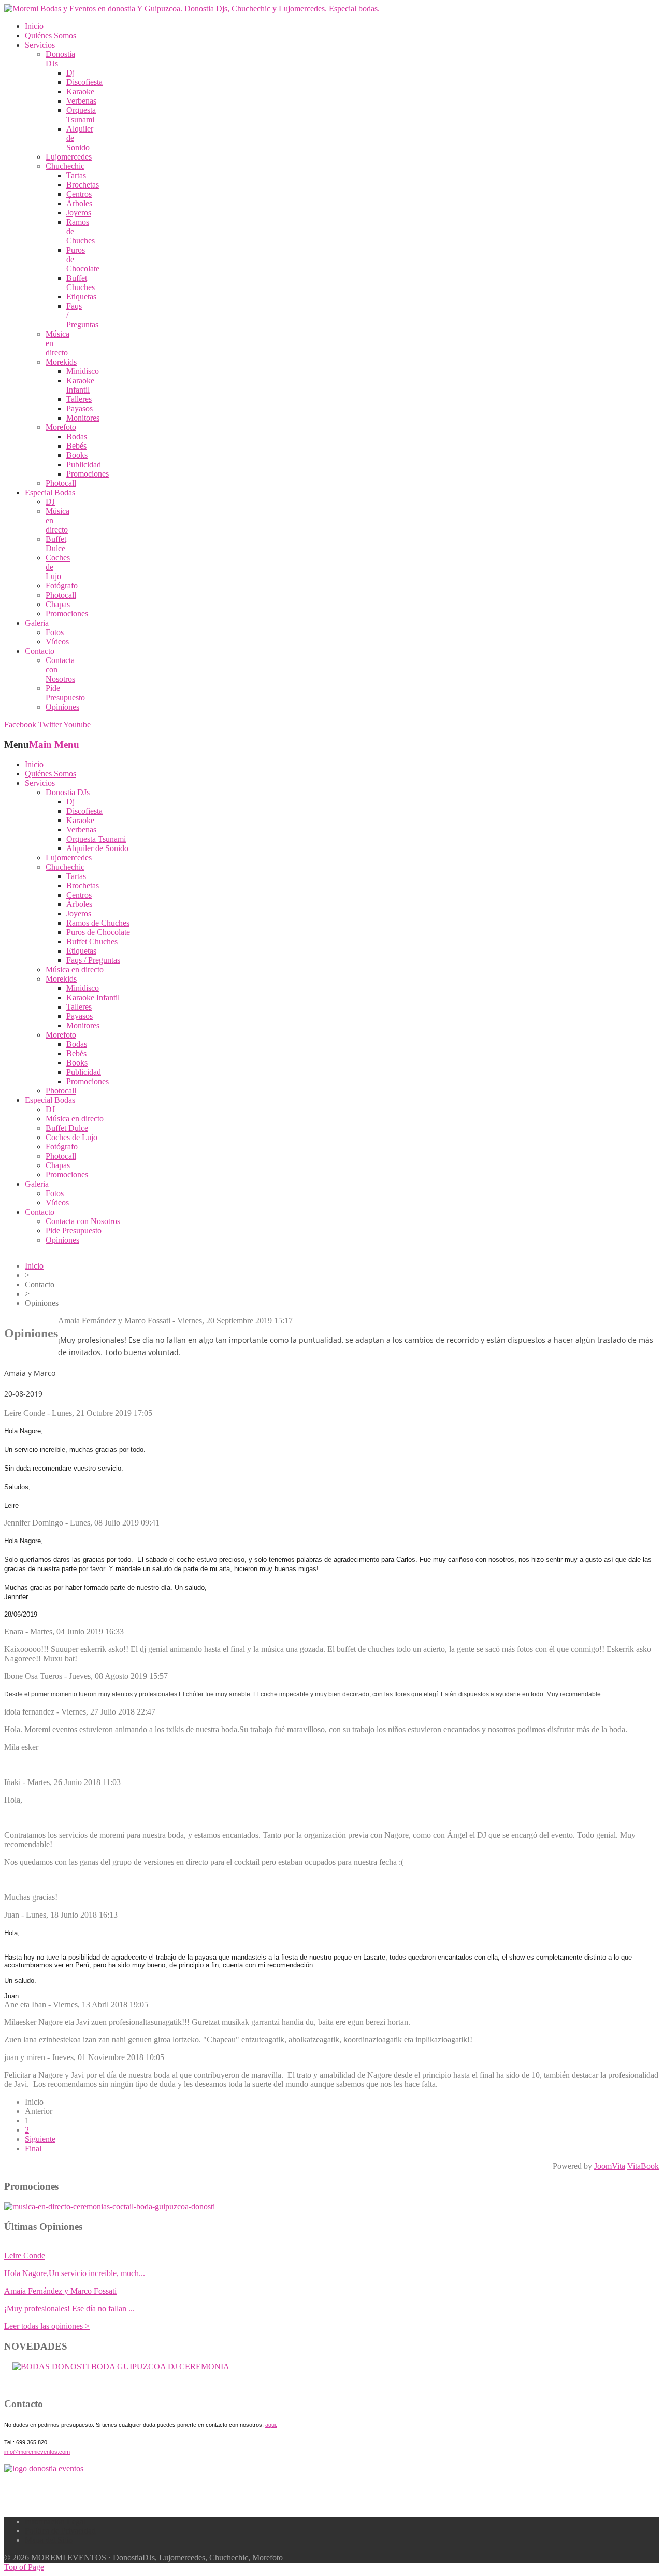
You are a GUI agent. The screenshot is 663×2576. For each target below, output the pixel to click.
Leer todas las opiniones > (47, 2326)
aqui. (271, 2425)
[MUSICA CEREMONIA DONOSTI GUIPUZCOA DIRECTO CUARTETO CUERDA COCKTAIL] (121, 2366)
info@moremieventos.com (37, 2452)
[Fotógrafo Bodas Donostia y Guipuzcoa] (110, 2206)
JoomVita (610, 2166)
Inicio (34, 1266)
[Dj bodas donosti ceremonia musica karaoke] (44, 2469)
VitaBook (643, 2166)
